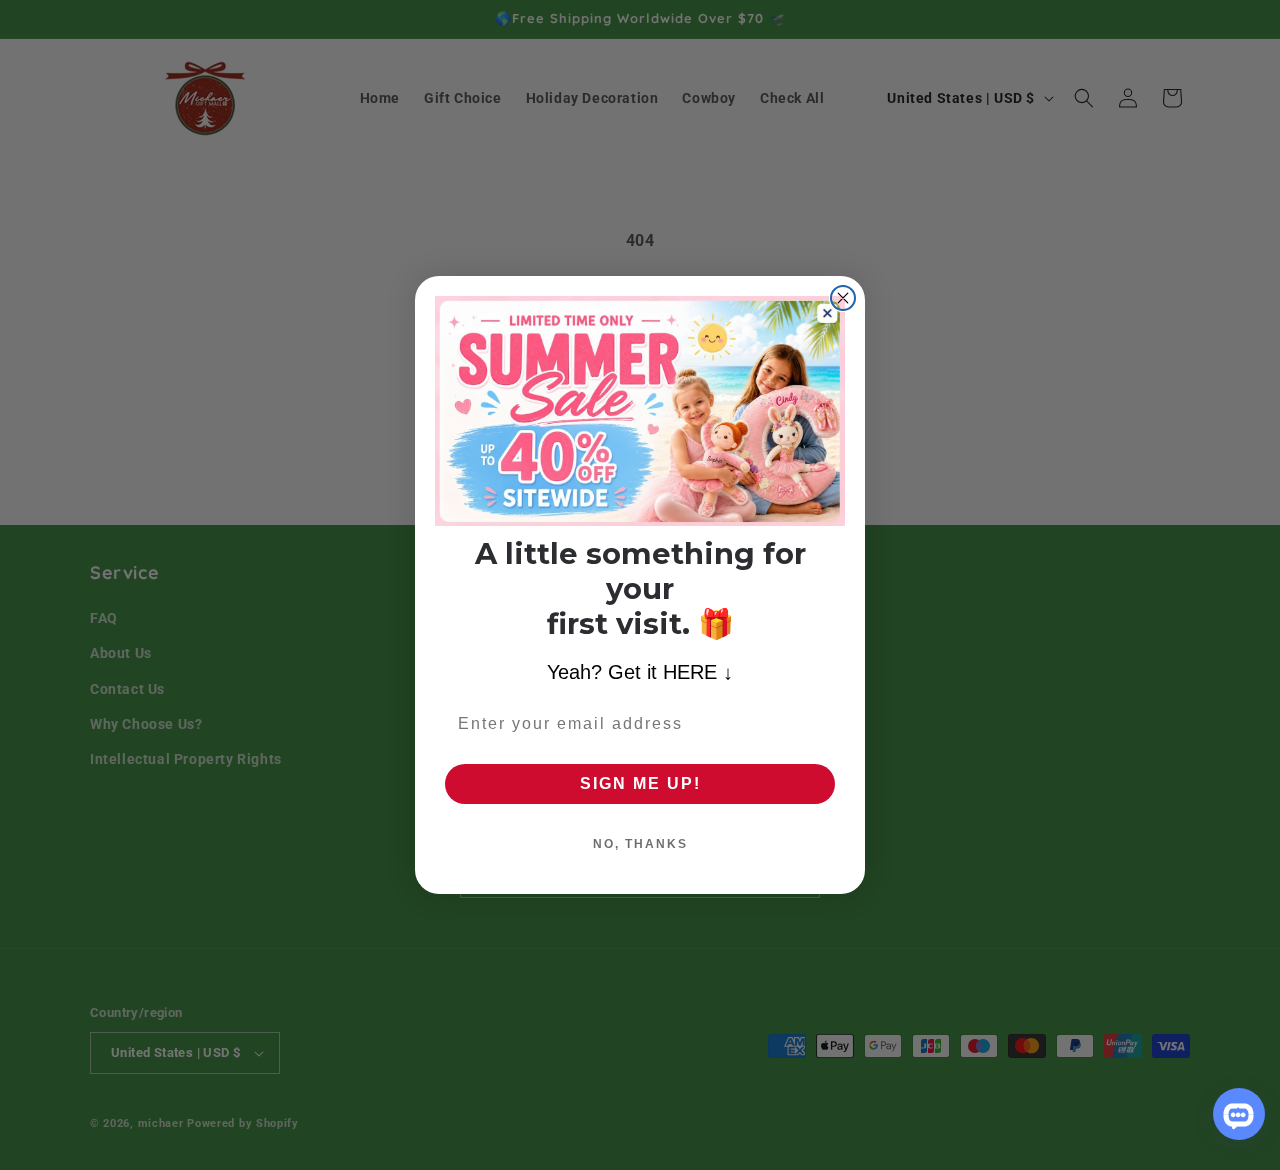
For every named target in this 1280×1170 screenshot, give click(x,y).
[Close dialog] (843, 298)
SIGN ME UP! (640, 783)
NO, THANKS (640, 844)
